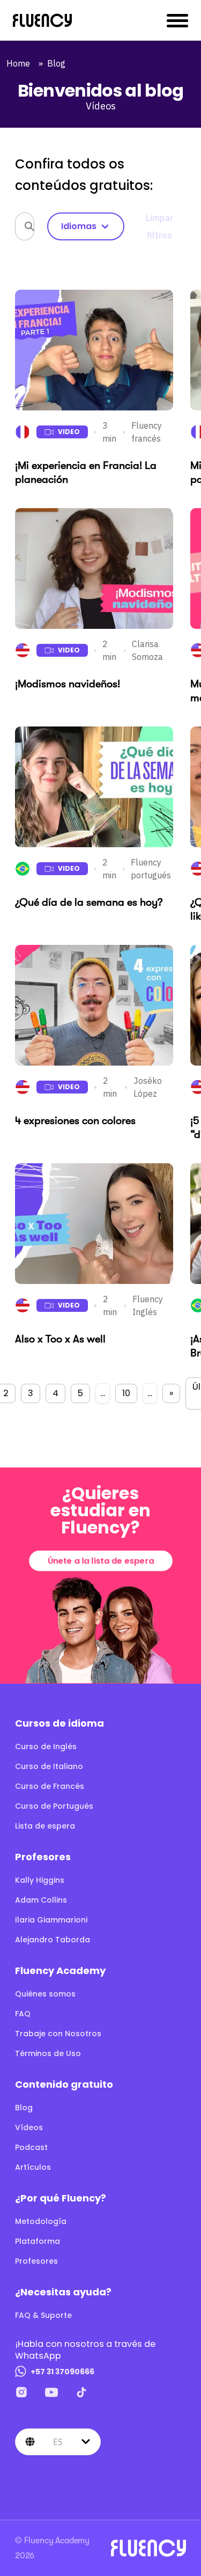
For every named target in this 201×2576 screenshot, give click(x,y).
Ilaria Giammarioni (51, 1920)
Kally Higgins (40, 1880)
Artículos (33, 2167)
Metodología (41, 2221)
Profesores (36, 2261)
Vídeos (29, 2127)
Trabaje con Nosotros (58, 2034)
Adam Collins (41, 1900)
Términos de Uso (48, 2053)
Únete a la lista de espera (100, 1561)
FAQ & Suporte (43, 2315)
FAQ (23, 2014)
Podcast (31, 2147)
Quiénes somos (45, 1994)
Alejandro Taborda (53, 1940)
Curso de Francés (50, 1786)
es (58, 2441)
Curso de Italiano (49, 1766)
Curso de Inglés (46, 1746)
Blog (58, 63)
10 (126, 1393)
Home (20, 63)
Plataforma (38, 2241)
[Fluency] (42, 20)
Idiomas (79, 226)
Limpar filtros (159, 226)
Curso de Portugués (54, 1806)
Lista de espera (45, 1826)
